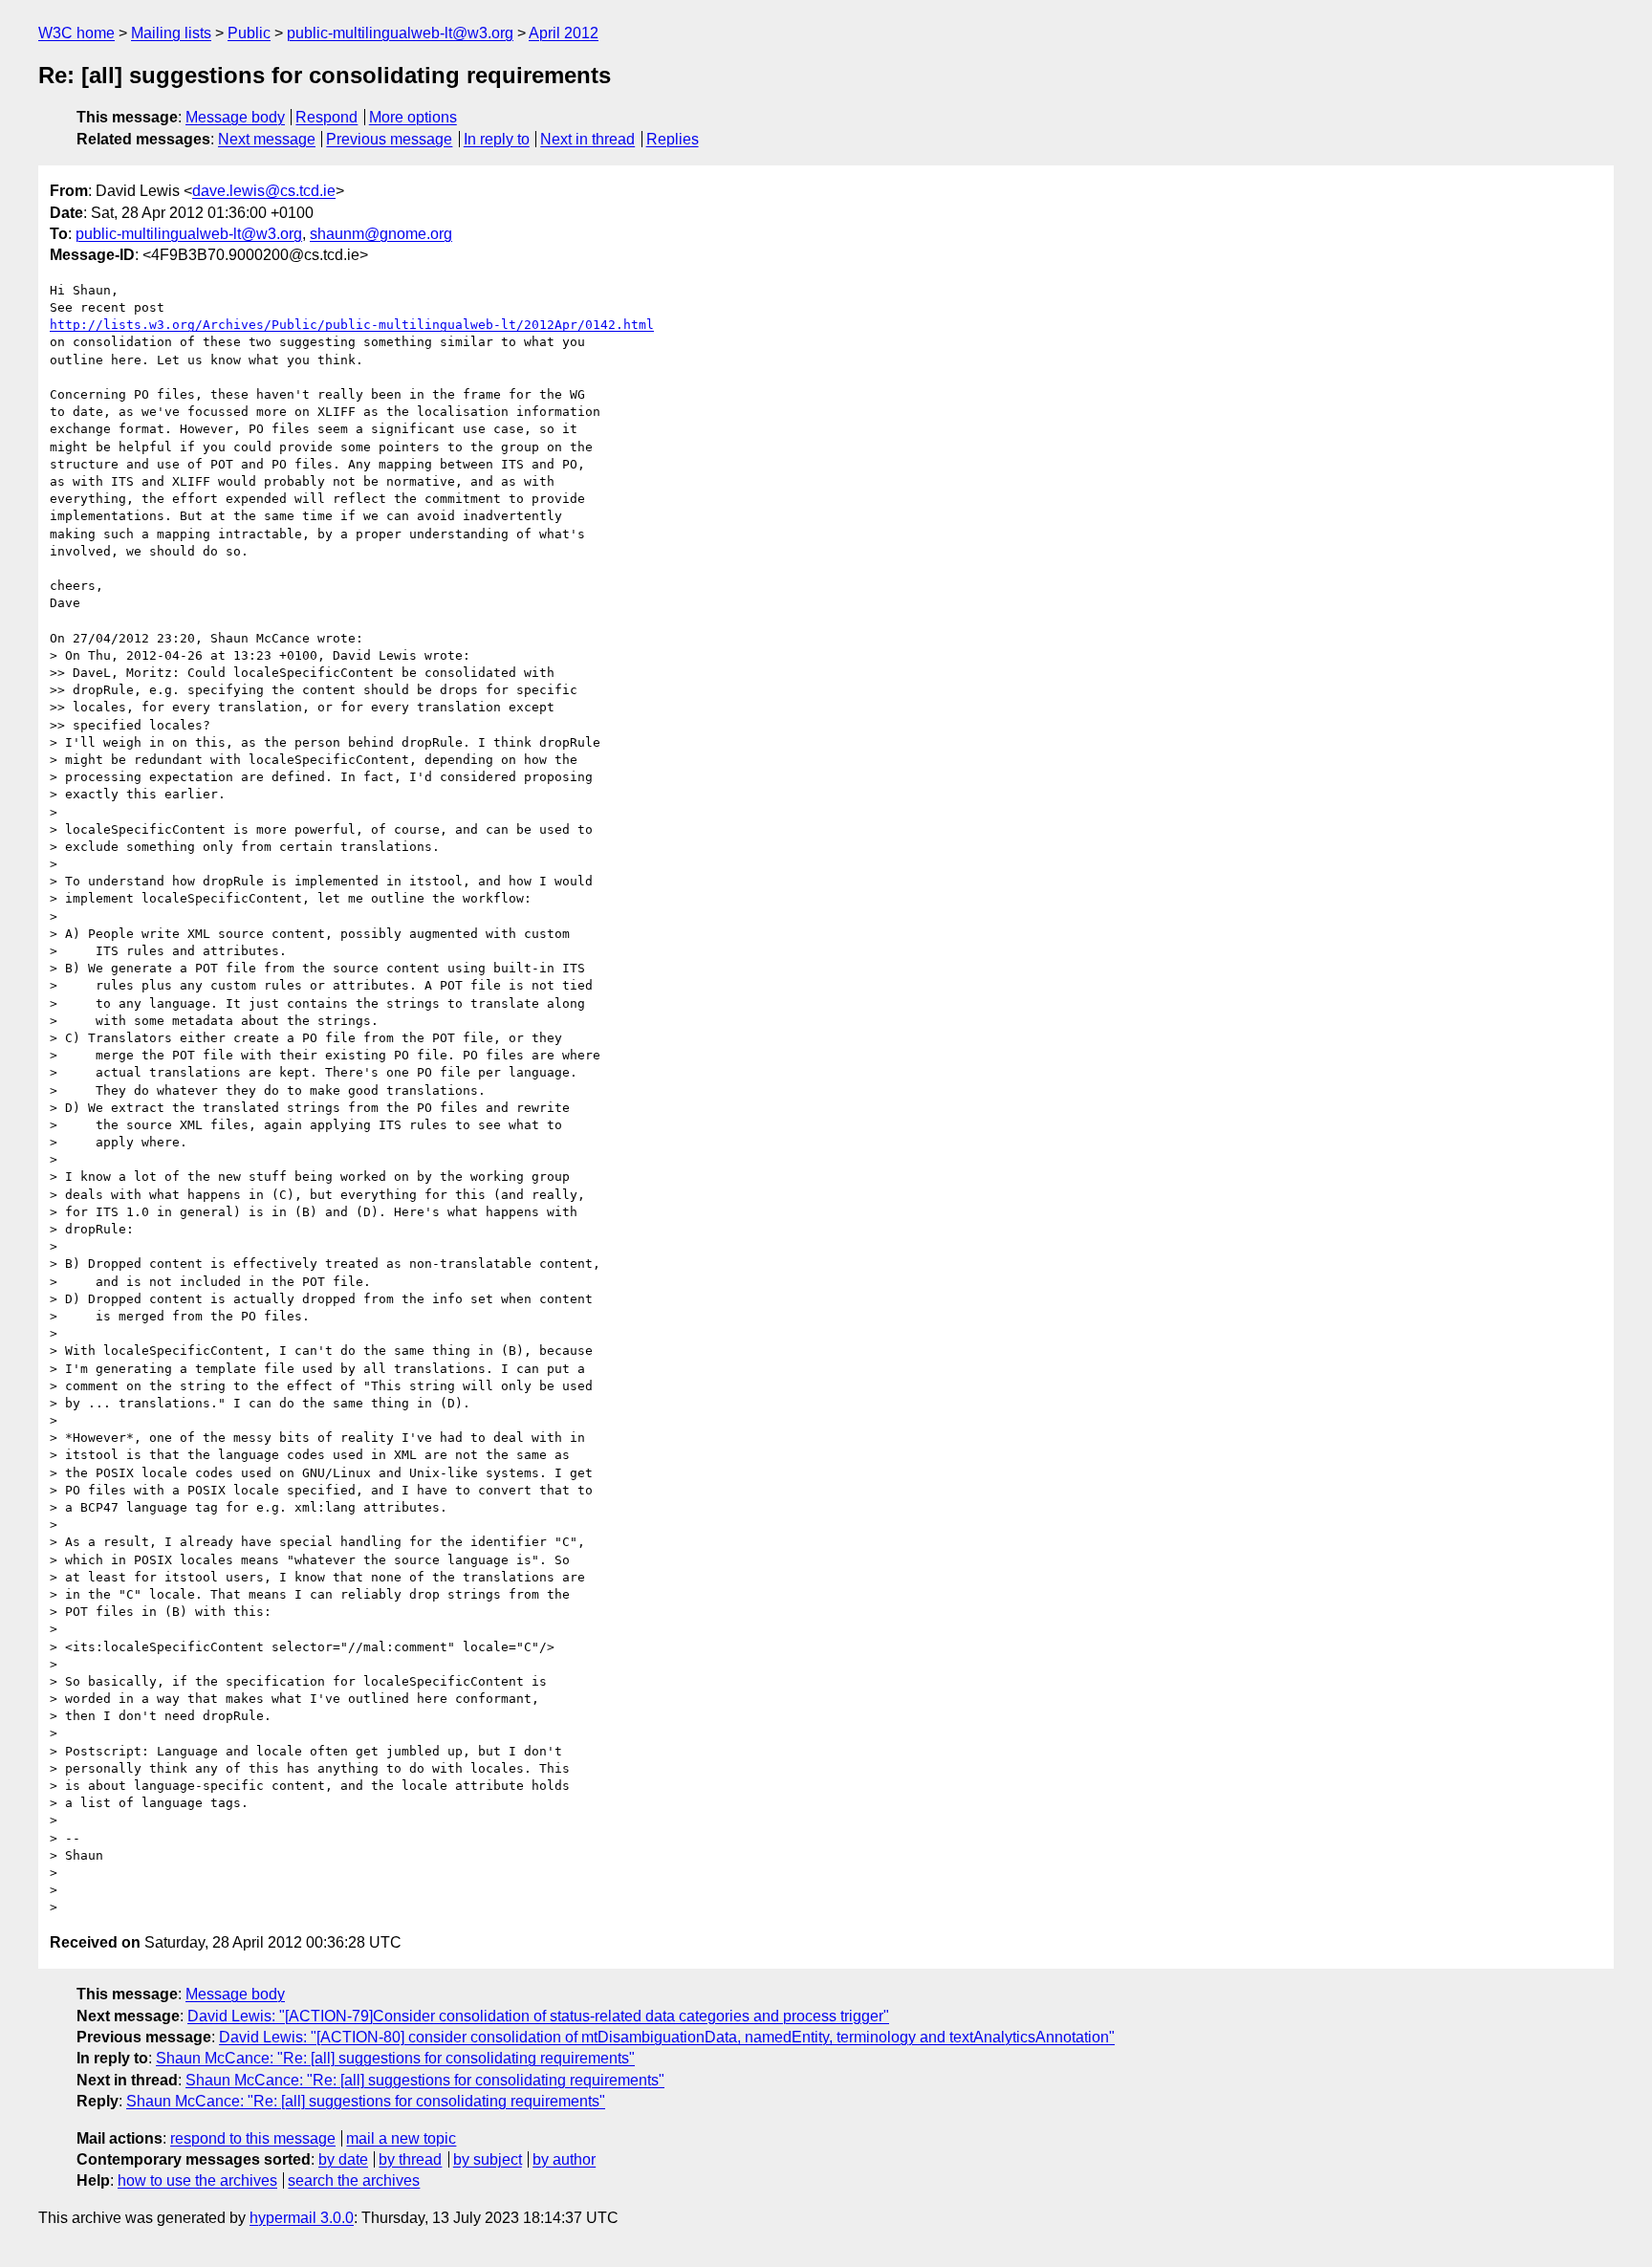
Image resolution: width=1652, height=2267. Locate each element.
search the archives (354, 2180)
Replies (673, 139)
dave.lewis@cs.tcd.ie (264, 191)
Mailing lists (171, 33)
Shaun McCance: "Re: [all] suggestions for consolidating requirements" (395, 2058)
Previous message (389, 139)
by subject (488, 2159)
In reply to (497, 139)
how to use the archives (197, 2180)
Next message (267, 139)
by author (564, 2159)
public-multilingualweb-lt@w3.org (400, 33)
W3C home (76, 33)
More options (413, 117)
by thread (410, 2159)
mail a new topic (401, 2138)
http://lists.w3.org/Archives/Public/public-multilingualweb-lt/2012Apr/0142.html (352, 325)
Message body (235, 117)
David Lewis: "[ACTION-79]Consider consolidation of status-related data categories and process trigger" (538, 2016)
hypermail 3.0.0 (302, 2218)
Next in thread (587, 139)
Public (249, 33)
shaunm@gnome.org (381, 234)
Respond (326, 117)
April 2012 (564, 33)
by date (343, 2159)
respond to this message (253, 2138)
